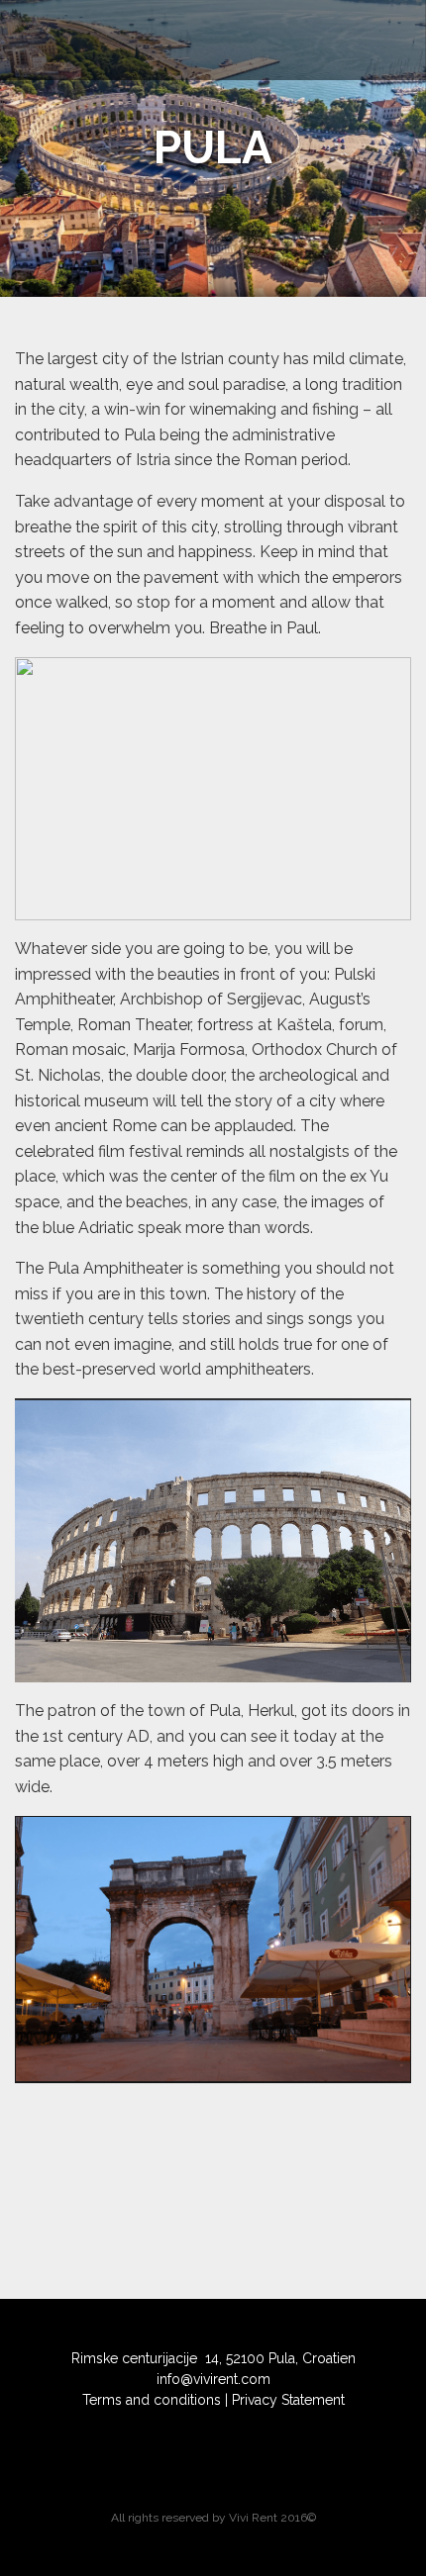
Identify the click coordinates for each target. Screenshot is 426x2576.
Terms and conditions (152, 2400)
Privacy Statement (288, 2400)
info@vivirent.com (213, 2379)
